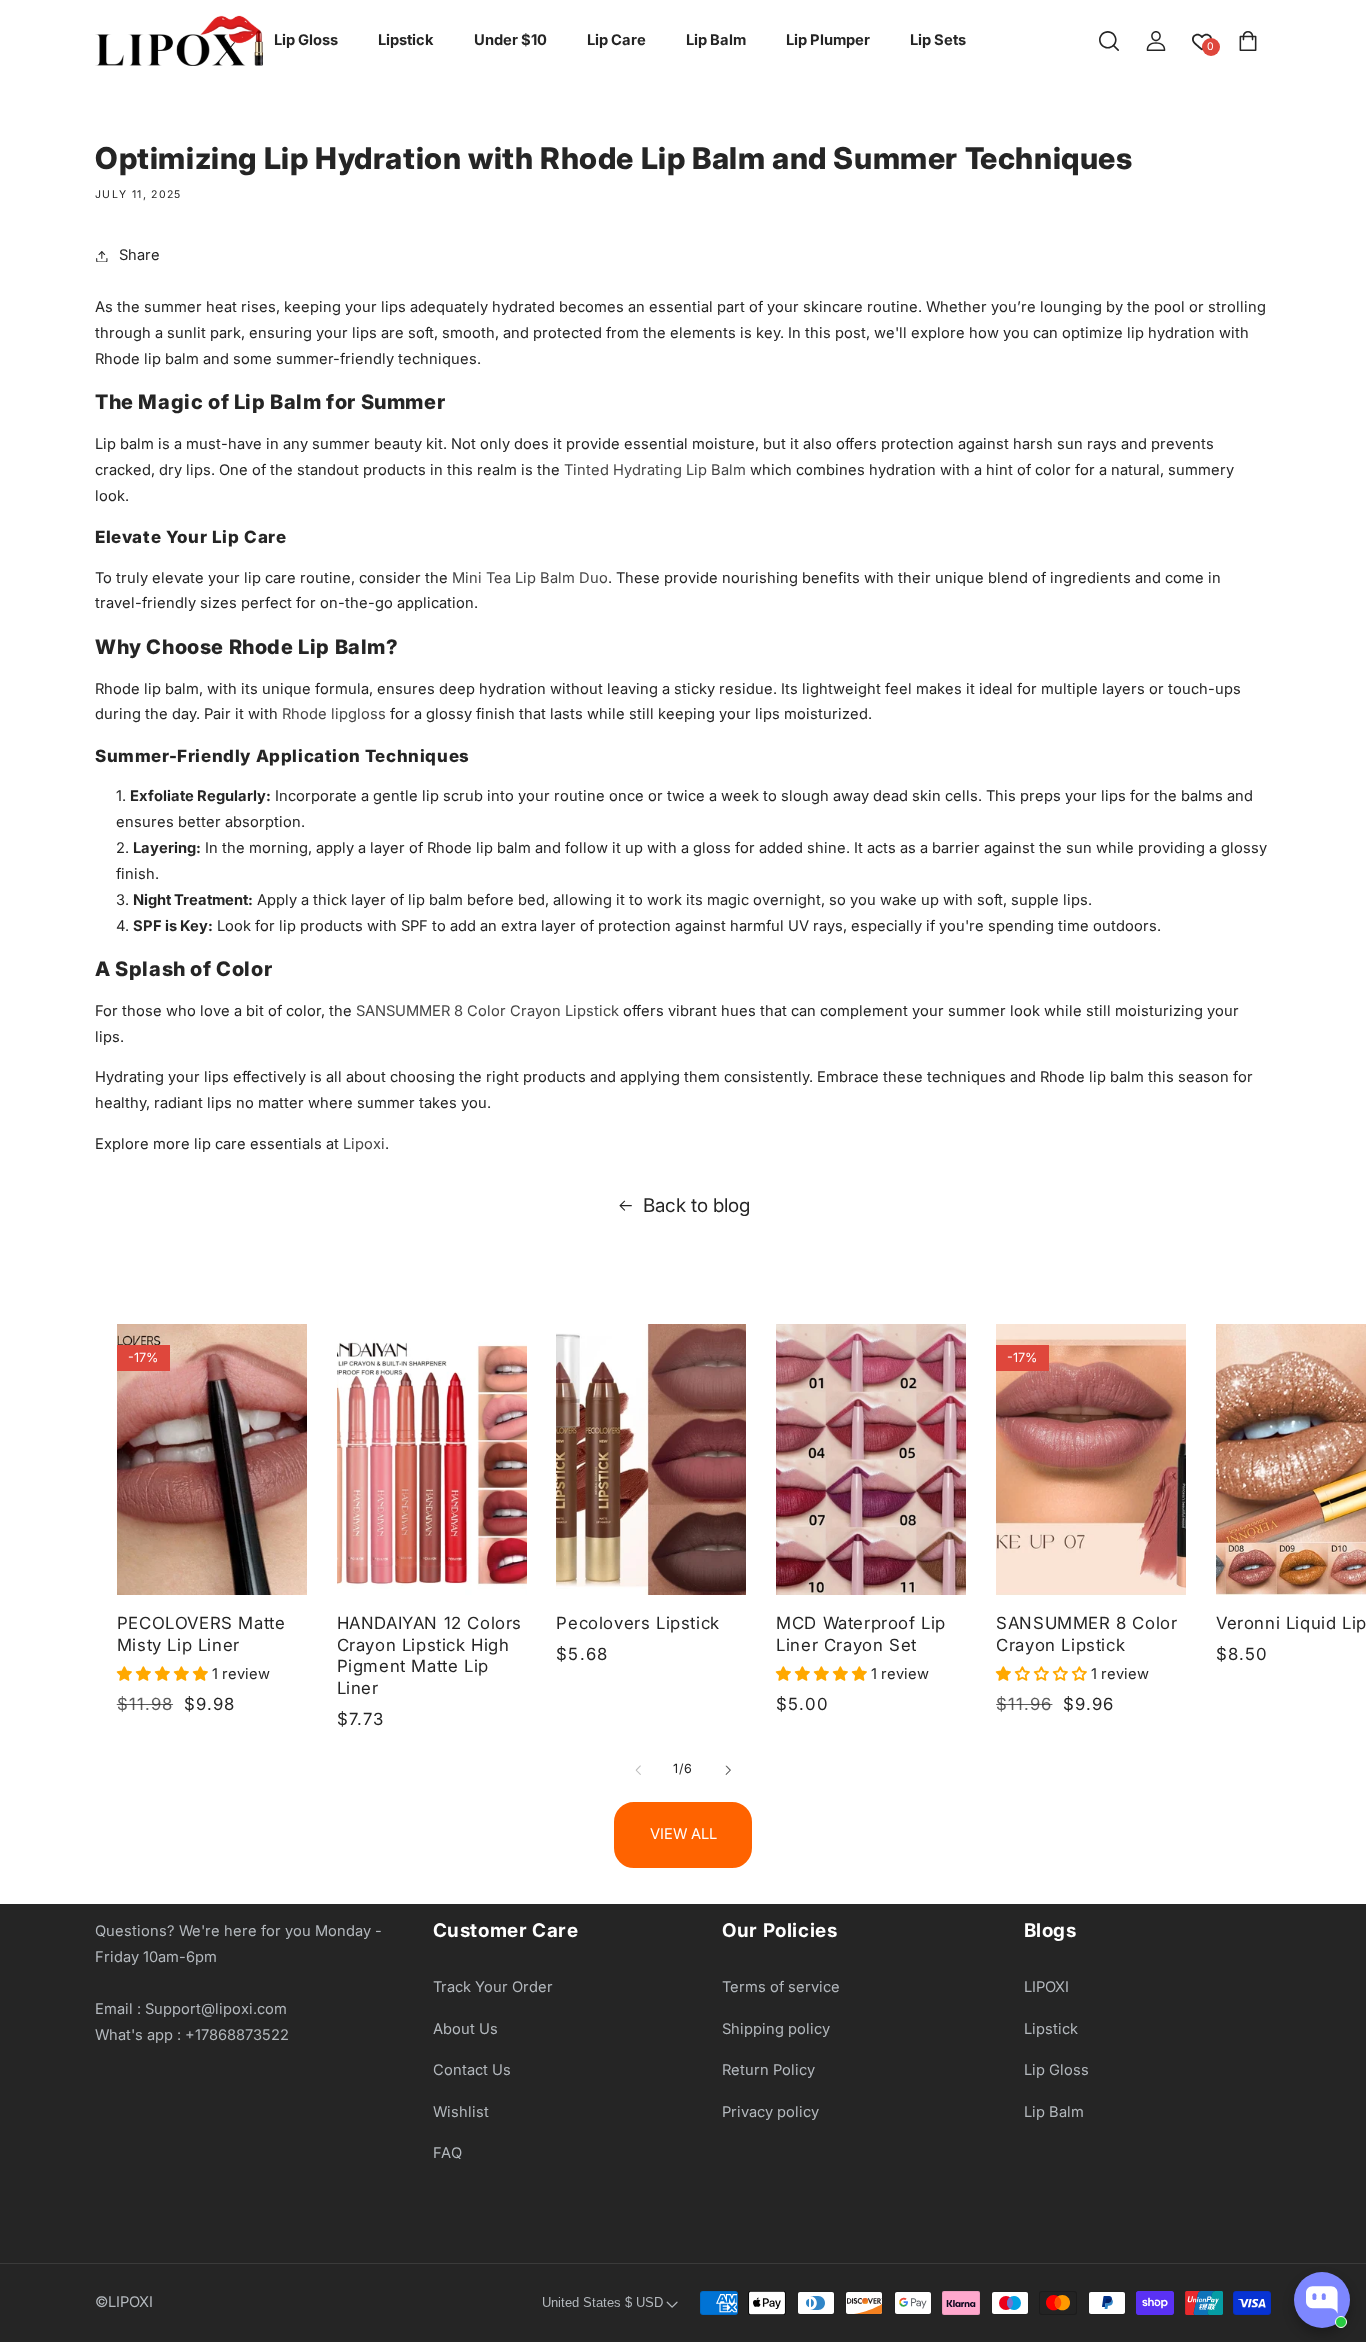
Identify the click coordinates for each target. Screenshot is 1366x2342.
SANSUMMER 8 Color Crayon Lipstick (487, 1011)
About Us (465, 2029)
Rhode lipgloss (334, 714)
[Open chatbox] (1322, 2300)
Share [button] (139, 255)
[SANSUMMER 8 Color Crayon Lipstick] (1091, 1459)
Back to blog (696, 1205)
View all (683, 1834)
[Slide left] (638, 1770)
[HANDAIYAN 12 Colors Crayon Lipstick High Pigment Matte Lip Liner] (432, 1459)
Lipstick (1051, 2029)
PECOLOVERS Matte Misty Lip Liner (201, 1634)
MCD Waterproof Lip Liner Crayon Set (861, 1634)
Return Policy (768, 2070)
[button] (1109, 41)
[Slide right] (728, 1770)
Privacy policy (770, 2112)
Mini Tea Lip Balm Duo (530, 578)
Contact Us (472, 2070)
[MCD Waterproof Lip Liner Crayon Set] (871, 1459)
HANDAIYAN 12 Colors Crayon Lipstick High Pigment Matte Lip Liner (429, 1655)
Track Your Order (493, 1987)
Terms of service (781, 1987)
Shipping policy (776, 2029)
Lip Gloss (1056, 2070)
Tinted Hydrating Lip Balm (655, 470)
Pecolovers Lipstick (637, 1623)
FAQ (447, 2154)
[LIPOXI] (179, 41)
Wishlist (461, 2112)
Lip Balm (1054, 2112)
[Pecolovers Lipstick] (651, 1459)
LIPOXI (1046, 1987)
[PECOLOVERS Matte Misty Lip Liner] (212, 1459)
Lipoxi (364, 1144)
